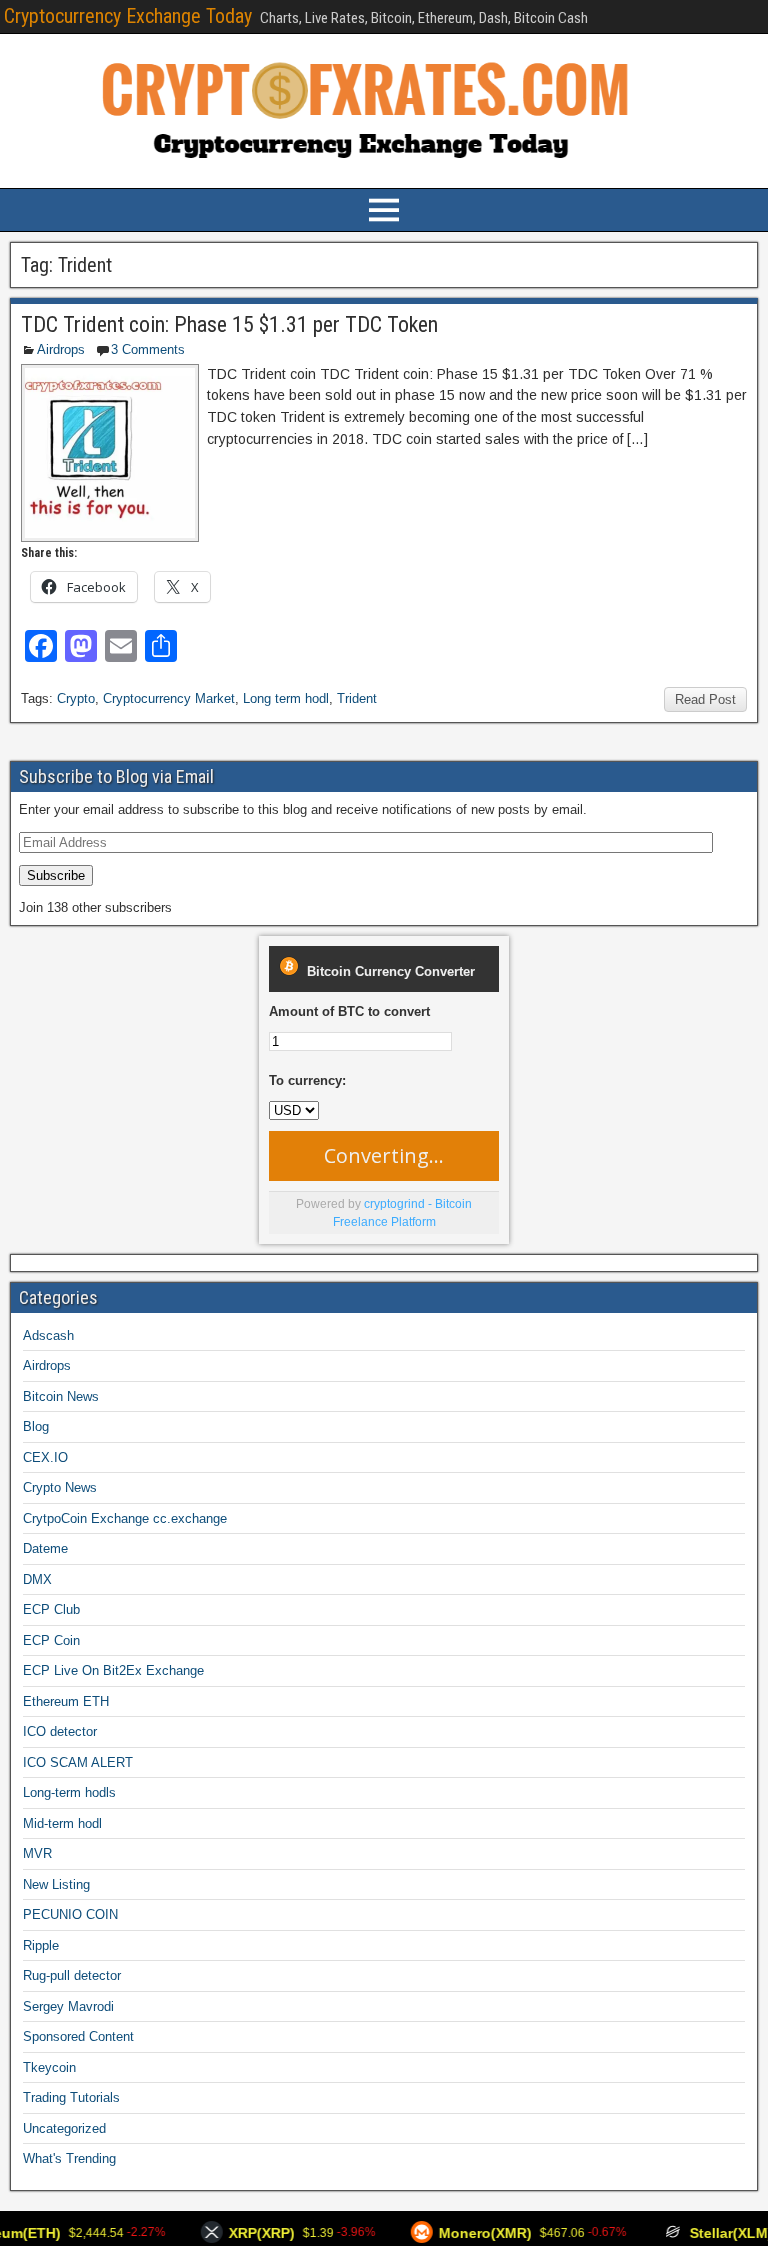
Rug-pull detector (72, 1975)
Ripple (41, 1945)
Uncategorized (64, 2128)
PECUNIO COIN (70, 1914)
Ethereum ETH (66, 1701)
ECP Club (51, 1609)
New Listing (56, 1884)
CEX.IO (45, 1457)
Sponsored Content (78, 2036)
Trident (357, 698)
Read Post (705, 699)
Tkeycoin (49, 2067)
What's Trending (69, 2158)
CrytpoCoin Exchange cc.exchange (125, 1518)
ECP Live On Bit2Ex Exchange (113, 1670)
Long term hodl (286, 698)
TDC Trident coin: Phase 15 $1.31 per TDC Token (229, 324)
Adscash (48, 1335)
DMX (37, 1579)
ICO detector (60, 1731)
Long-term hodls (69, 1792)
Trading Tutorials (71, 2097)
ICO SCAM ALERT (78, 1762)
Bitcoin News (61, 1396)
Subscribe (56, 875)
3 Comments (148, 349)
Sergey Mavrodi (68, 2006)
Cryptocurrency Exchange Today (128, 16)
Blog (36, 1426)
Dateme (45, 1548)
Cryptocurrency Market (169, 698)
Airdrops (61, 349)
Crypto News (60, 1487)
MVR (37, 1853)
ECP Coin (51, 1640)
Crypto (76, 698)
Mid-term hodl (62, 1823)
